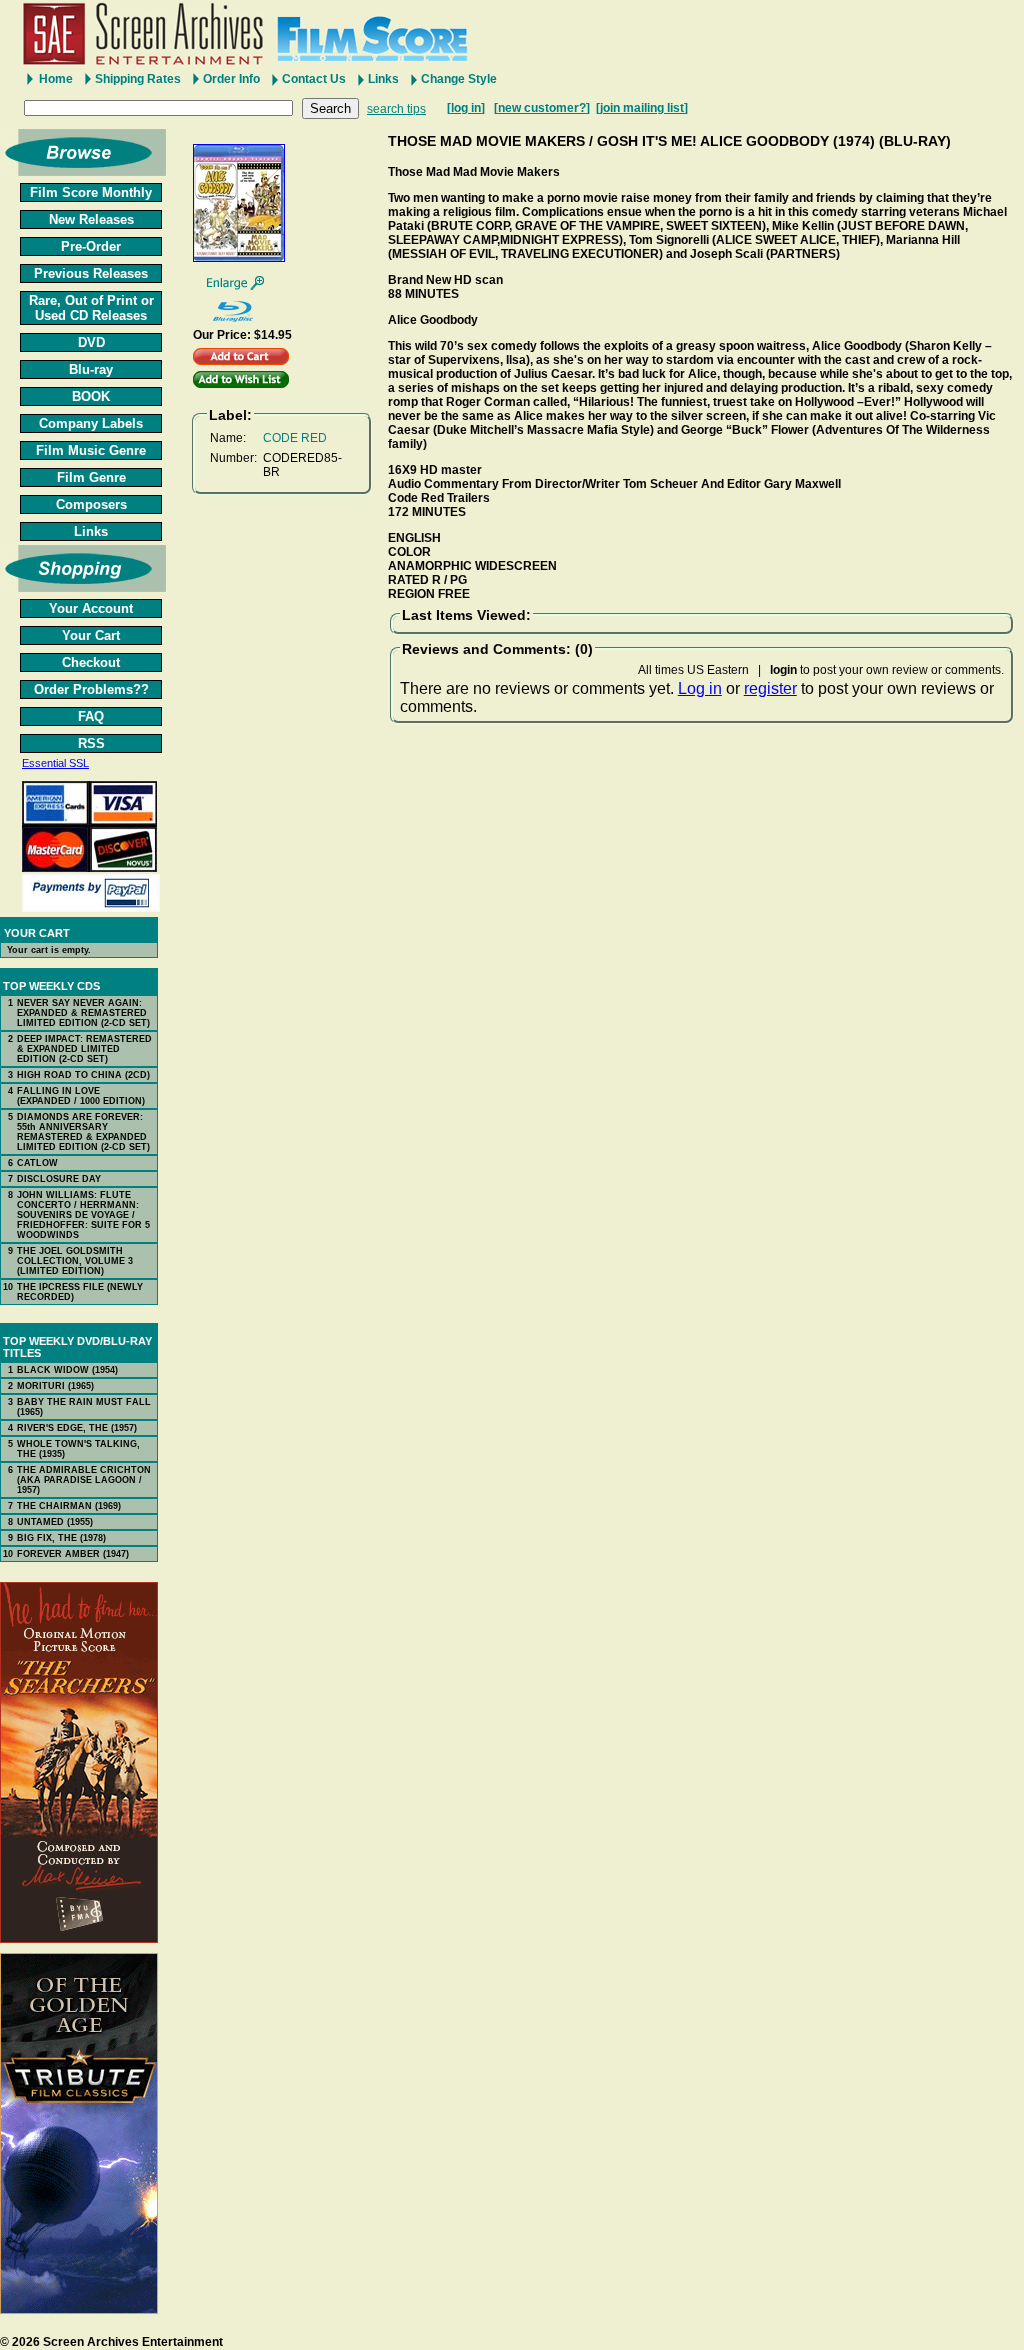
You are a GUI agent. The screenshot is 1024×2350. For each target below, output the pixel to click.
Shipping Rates (138, 79)
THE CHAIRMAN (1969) (69, 1506)
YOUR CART (37, 933)
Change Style (459, 79)
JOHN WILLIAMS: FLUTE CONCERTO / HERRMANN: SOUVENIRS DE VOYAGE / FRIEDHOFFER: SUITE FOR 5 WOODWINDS (83, 1215)
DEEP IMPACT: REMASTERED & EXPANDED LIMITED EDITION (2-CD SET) (84, 1049)
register (770, 688)
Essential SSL (55, 763)
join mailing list (642, 108)
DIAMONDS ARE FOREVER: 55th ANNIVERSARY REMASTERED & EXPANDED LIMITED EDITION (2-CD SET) (83, 1132)
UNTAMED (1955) (55, 1522)
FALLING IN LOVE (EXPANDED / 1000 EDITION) (81, 1096)
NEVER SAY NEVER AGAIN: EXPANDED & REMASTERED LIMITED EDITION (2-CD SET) (83, 1013)
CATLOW (37, 1163)
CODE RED (295, 438)
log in (466, 108)
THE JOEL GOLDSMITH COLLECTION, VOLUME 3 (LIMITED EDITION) (75, 1261)
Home (56, 79)
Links (383, 79)
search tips (396, 109)
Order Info (231, 79)
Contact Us (314, 79)
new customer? (542, 108)
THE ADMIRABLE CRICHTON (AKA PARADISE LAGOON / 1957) (84, 1480)
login (783, 670)
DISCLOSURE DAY (59, 1179)
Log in (700, 688)
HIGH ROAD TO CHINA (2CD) (83, 1075)
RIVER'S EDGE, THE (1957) (77, 1428)
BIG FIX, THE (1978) (61, 1538)
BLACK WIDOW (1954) (67, 1370)
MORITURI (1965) (55, 1386)
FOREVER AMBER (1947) (73, 1554)
